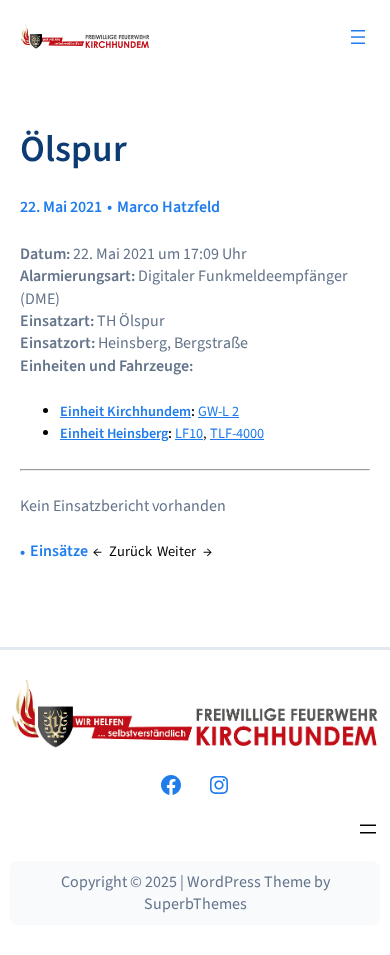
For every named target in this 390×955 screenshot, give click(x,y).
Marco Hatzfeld (168, 207)
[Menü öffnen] (358, 37)
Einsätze (59, 551)
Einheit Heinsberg (114, 433)
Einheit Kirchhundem (125, 411)
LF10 (189, 433)
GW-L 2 (218, 411)
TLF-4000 (237, 433)
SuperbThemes (195, 904)
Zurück (130, 551)
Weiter (176, 551)
